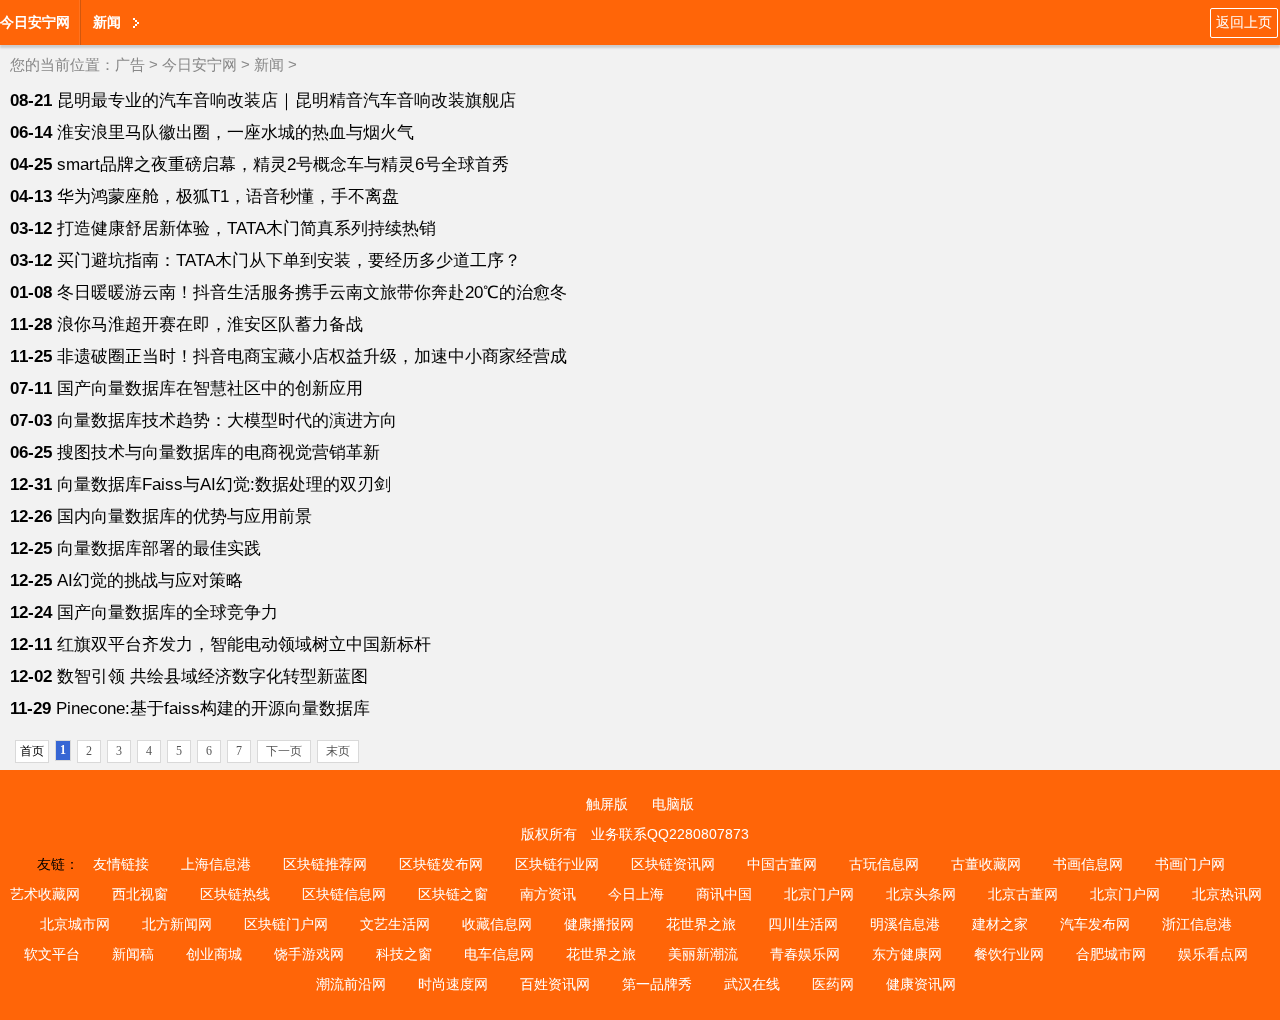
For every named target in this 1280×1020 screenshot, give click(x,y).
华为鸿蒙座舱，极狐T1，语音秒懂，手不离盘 (228, 196)
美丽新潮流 (703, 954)
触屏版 (607, 804)
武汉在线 (752, 984)
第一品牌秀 (657, 984)
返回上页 (1244, 22)
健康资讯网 (921, 984)
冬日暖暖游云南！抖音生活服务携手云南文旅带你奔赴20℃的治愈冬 (312, 292)
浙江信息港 (1197, 924)
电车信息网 (499, 954)
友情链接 (121, 864)
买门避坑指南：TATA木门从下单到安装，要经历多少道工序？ (289, 260)
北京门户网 (819, 894)
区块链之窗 (453, 894)
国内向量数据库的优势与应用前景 (184, 516)
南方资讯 (548, 894)
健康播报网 (599, 924)
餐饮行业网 (1009, 954)
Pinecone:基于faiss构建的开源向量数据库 (213, 708)
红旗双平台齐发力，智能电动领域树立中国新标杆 (244, 644)
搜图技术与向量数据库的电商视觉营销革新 (218, 452)
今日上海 (636, 894)
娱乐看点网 (1213, 954)
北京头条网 (921, 894)
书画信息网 (1088, 864)
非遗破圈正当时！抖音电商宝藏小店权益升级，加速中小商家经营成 (312, 356)
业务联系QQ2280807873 (670, 834)
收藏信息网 (497, 924)
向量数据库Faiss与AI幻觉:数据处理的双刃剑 (224, 484)
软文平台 (52, 954)
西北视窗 (140, 894)
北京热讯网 (1227, 894)
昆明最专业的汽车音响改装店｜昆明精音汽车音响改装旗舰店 (286, 100)
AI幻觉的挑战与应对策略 (150, 580)
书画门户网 (1190, 864)
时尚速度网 (453, 984)
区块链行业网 (557, 864)
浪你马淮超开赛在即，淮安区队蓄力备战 (210, 324)
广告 (130, 64)
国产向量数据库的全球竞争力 (167, 612)
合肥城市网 (1111, 954)
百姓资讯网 (555, 984)
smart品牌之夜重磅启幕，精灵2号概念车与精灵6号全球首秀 (283, 164)
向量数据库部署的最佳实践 (159, 548)
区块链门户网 (286, 924)
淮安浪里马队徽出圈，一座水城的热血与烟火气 (235, 132)
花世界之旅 (701, 924)
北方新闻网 (177, 924)
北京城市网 (75, 924)
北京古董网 (1023, 894)
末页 (338, 751)
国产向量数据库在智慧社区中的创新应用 (210, 388)
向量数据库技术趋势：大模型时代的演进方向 (227, 420)
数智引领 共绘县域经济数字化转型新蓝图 (212, 676)
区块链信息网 (344, 894)
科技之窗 (404, 954)
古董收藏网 (986, 864)
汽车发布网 (1095, 924)
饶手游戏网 (309, 954)
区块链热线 (235, 894)
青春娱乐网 (805, 954)
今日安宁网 (35, 22)
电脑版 (673, 804)
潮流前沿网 (351, 984)
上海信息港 (216, 864)
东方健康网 (907, 954)
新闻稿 (133, 954)
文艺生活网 (395, 924)
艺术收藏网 (45, 894)
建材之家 (1000, 924)
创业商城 (214, 954)
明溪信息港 (905, 924)
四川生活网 (803, 924)
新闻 (269, 64)
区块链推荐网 (325, 864)
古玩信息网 (884, 864)
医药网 (833, 984)
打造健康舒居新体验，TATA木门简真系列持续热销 (246, 228)
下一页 (284, 751)
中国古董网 (782, 864)
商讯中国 (724, 894)
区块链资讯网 (673, 864)
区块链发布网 (441, 864)
